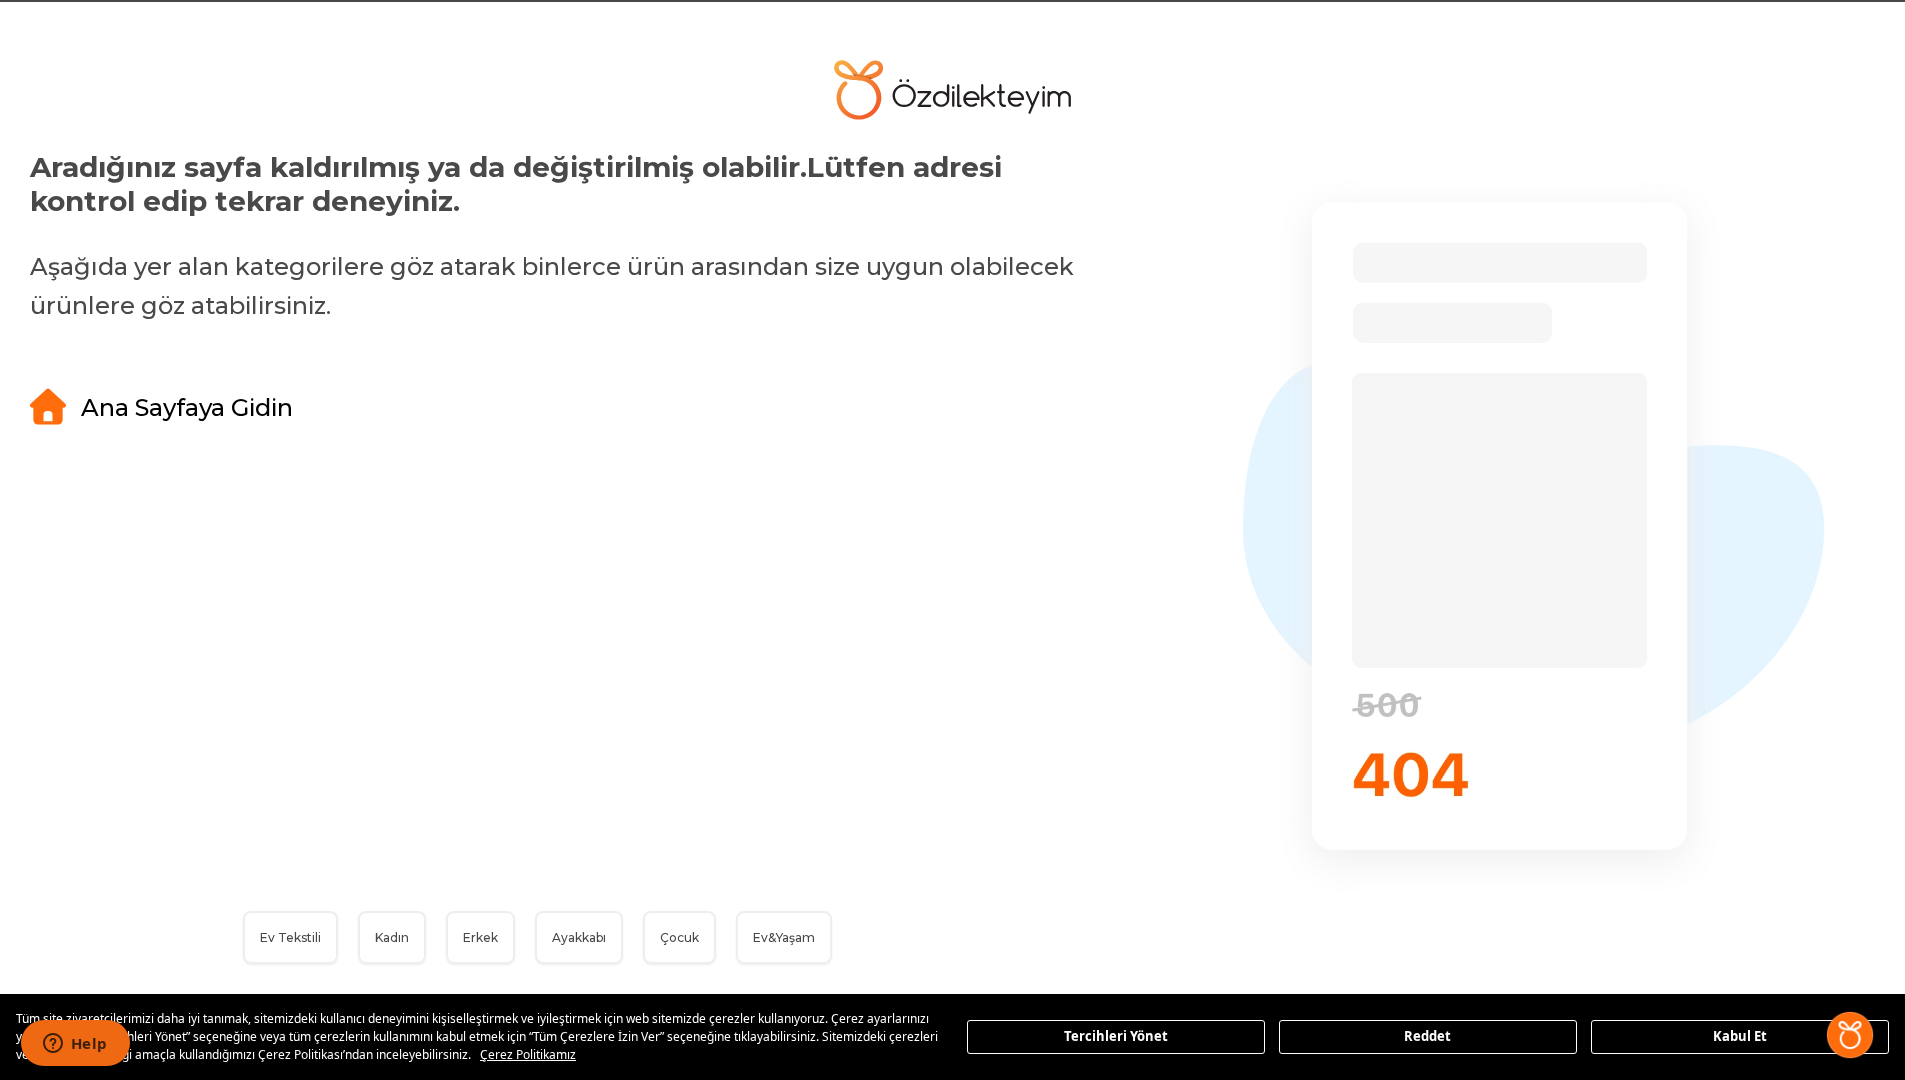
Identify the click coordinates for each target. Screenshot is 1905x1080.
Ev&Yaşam (784, 937)
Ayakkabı (579, 937)
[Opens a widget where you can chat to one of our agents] (75, 1045)
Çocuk (679, 937)
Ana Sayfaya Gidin (187, 407)
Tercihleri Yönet (1116, 1036)
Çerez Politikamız (528, 1054)
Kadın (392, 937)
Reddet (1427, 1036)
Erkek (480, 937)
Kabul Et (1740, 1036)
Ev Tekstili (290, 937)
